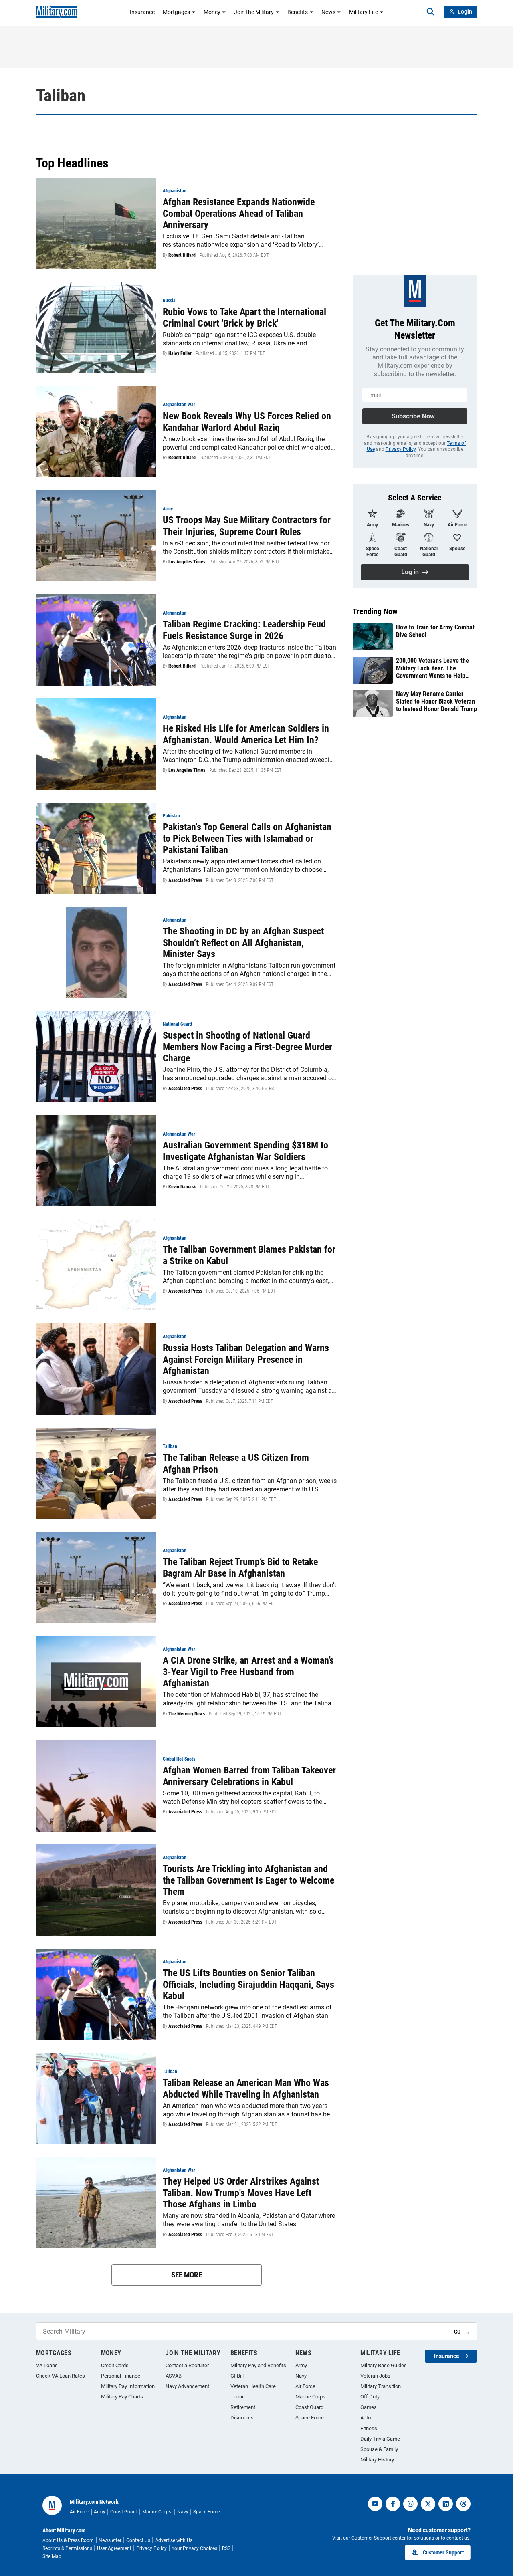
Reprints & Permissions (67, 2548)
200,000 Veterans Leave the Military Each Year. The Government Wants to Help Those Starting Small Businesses (432, 668)
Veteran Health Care (253, 2386)
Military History (377, 2460)
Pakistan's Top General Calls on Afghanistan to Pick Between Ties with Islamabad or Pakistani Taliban (247, 839)
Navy (301, 2376)
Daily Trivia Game (380, 2439)
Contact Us (138, 2540)
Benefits (298, 12)
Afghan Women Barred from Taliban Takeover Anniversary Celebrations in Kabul (249, 1776)
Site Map (52, 2556)
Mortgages (176, 12)
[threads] (463, 2504)
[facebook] (393, 2504)
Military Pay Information (128, 2386)
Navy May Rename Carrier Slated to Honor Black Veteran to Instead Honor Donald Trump (436, 701)
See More (187, 2275)
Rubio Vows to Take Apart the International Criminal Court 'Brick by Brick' (244, 318)
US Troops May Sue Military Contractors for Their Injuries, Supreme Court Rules (247, 526)
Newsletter (110, 2540)
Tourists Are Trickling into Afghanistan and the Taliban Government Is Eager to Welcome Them (248, 1880)
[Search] (430, 12)
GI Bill (237, 2376)
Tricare (238, 2397)
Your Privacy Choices (194, 2548)
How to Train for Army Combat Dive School (435, 631)
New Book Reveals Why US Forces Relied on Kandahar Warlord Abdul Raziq (247, 422)
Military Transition (381, 2386)
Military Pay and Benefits (258, 2365)
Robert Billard (182, 255)
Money (212, 12)
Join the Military (254, 12)
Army (301, 2365)
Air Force (305, 2386)
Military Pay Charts (122, 2397)
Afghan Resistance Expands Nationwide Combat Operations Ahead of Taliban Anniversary (239, 214)
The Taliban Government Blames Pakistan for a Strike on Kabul (249, 1255)
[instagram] (410, 2504)
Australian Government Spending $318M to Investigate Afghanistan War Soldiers (245, 1151)
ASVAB (174, 2376)
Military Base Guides (384, 2365)
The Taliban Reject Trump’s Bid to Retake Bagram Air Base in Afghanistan (240, 1568)
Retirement (243, 2407)
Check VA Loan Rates (61, 2376)
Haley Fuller (180, 353)
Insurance (142, 12)
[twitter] (428, 2504)
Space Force (310, 2418)
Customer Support (443, 2552)
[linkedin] (446, 2504)
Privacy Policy (401, 449)
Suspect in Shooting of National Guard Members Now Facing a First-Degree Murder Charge (247, 1047)
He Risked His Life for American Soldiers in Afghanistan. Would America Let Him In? (246, 734)
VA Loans (47, 2365)
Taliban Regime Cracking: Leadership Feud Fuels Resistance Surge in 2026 (244, 630)
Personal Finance (121, 2376)
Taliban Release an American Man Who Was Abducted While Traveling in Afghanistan (246, 2089)
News (328, 12)
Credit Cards (115, 2365)
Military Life (364, 12)
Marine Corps (310, 2397)
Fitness (369, 2428)
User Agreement (114, 2548)
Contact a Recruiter (187, 2365)
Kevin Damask (182, 1187)
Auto (366, 2418)
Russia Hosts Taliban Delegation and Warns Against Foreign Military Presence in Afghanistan (246, 1360)
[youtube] (375, 2504)
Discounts (242, 2418)
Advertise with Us (174, 2540)
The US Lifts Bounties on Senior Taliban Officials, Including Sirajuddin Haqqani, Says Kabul (248, 1985)
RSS (226, 2548)
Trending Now (375, 611)
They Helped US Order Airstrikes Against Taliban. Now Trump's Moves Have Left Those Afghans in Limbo (241, 2193)
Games (369, 2407)
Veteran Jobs (375, 2376)
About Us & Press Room (68, 2540)
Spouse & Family (379, 2449)
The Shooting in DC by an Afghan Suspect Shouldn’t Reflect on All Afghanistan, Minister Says (243, 943)
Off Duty (370, 2397)
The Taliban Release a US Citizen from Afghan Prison (236, 1463)
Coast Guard (309, 2407)
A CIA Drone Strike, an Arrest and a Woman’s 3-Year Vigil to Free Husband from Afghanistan (248, 1672)
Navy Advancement (187, 2386)
